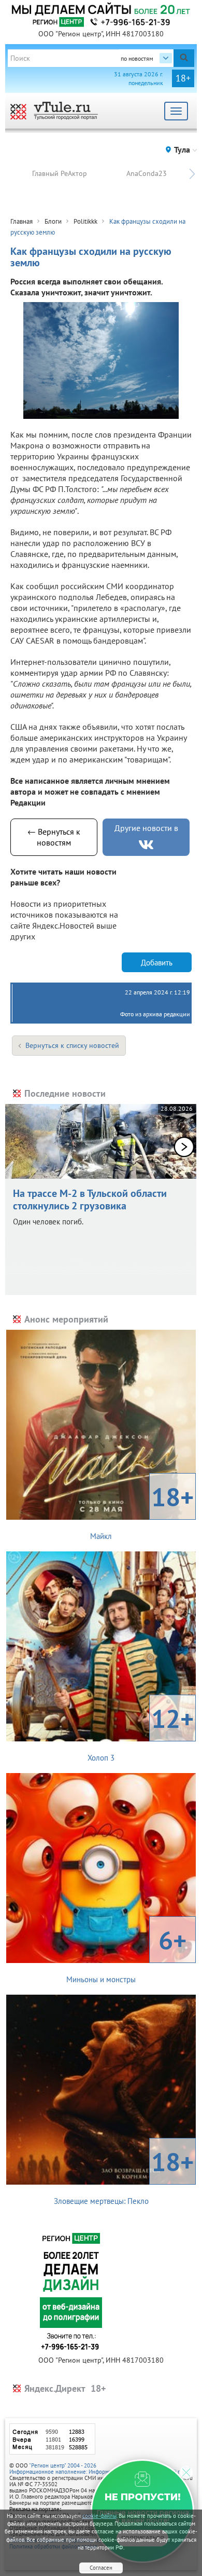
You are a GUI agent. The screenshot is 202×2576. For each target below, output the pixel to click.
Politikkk (85, 221)
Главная (21, 221)
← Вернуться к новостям (54, 837)
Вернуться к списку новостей (72, 1045)
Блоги (53, 221)
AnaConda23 (147, 173)
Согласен (101, 2568)
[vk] (146, 845)
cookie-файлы (99, 2516)
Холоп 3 (141, 1732)
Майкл (142, 1510)
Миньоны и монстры (126, 1954)
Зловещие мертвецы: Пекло (124, 2175)
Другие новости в (146, 828)
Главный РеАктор (60, 173)
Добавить (157, 963)
